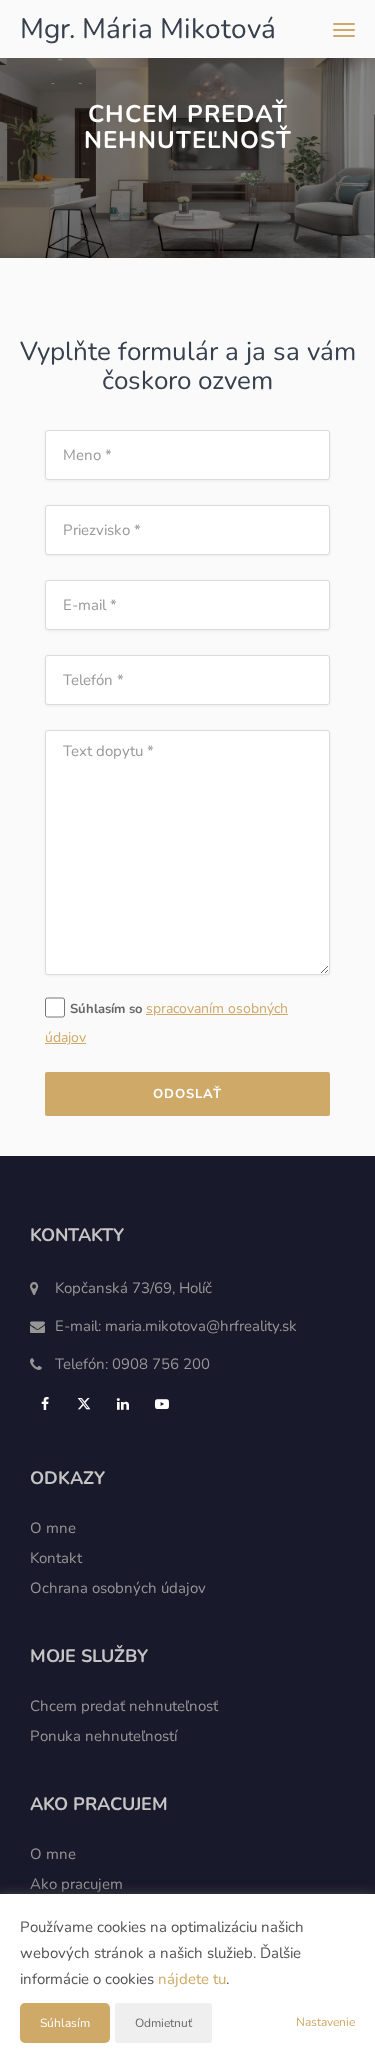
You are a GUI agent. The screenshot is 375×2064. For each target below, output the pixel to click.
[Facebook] (47, 1404)
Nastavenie (325, 2022)
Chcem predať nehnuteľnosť (124, 1706)
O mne (53, 1528)
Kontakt (56, 1558)
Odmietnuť (163, 2023)
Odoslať (187, 1094)
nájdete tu (192, 1979)
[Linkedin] (125, 1404)
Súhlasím (65, 2023)
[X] (86, 1404)
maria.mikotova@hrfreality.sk (201, 1326)
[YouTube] (164, 1404)
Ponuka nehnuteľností (103, 1736)
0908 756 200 (161, 1364)
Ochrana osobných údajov (118, 1588)
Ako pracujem (76, 1884)
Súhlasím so (108, 1009)
